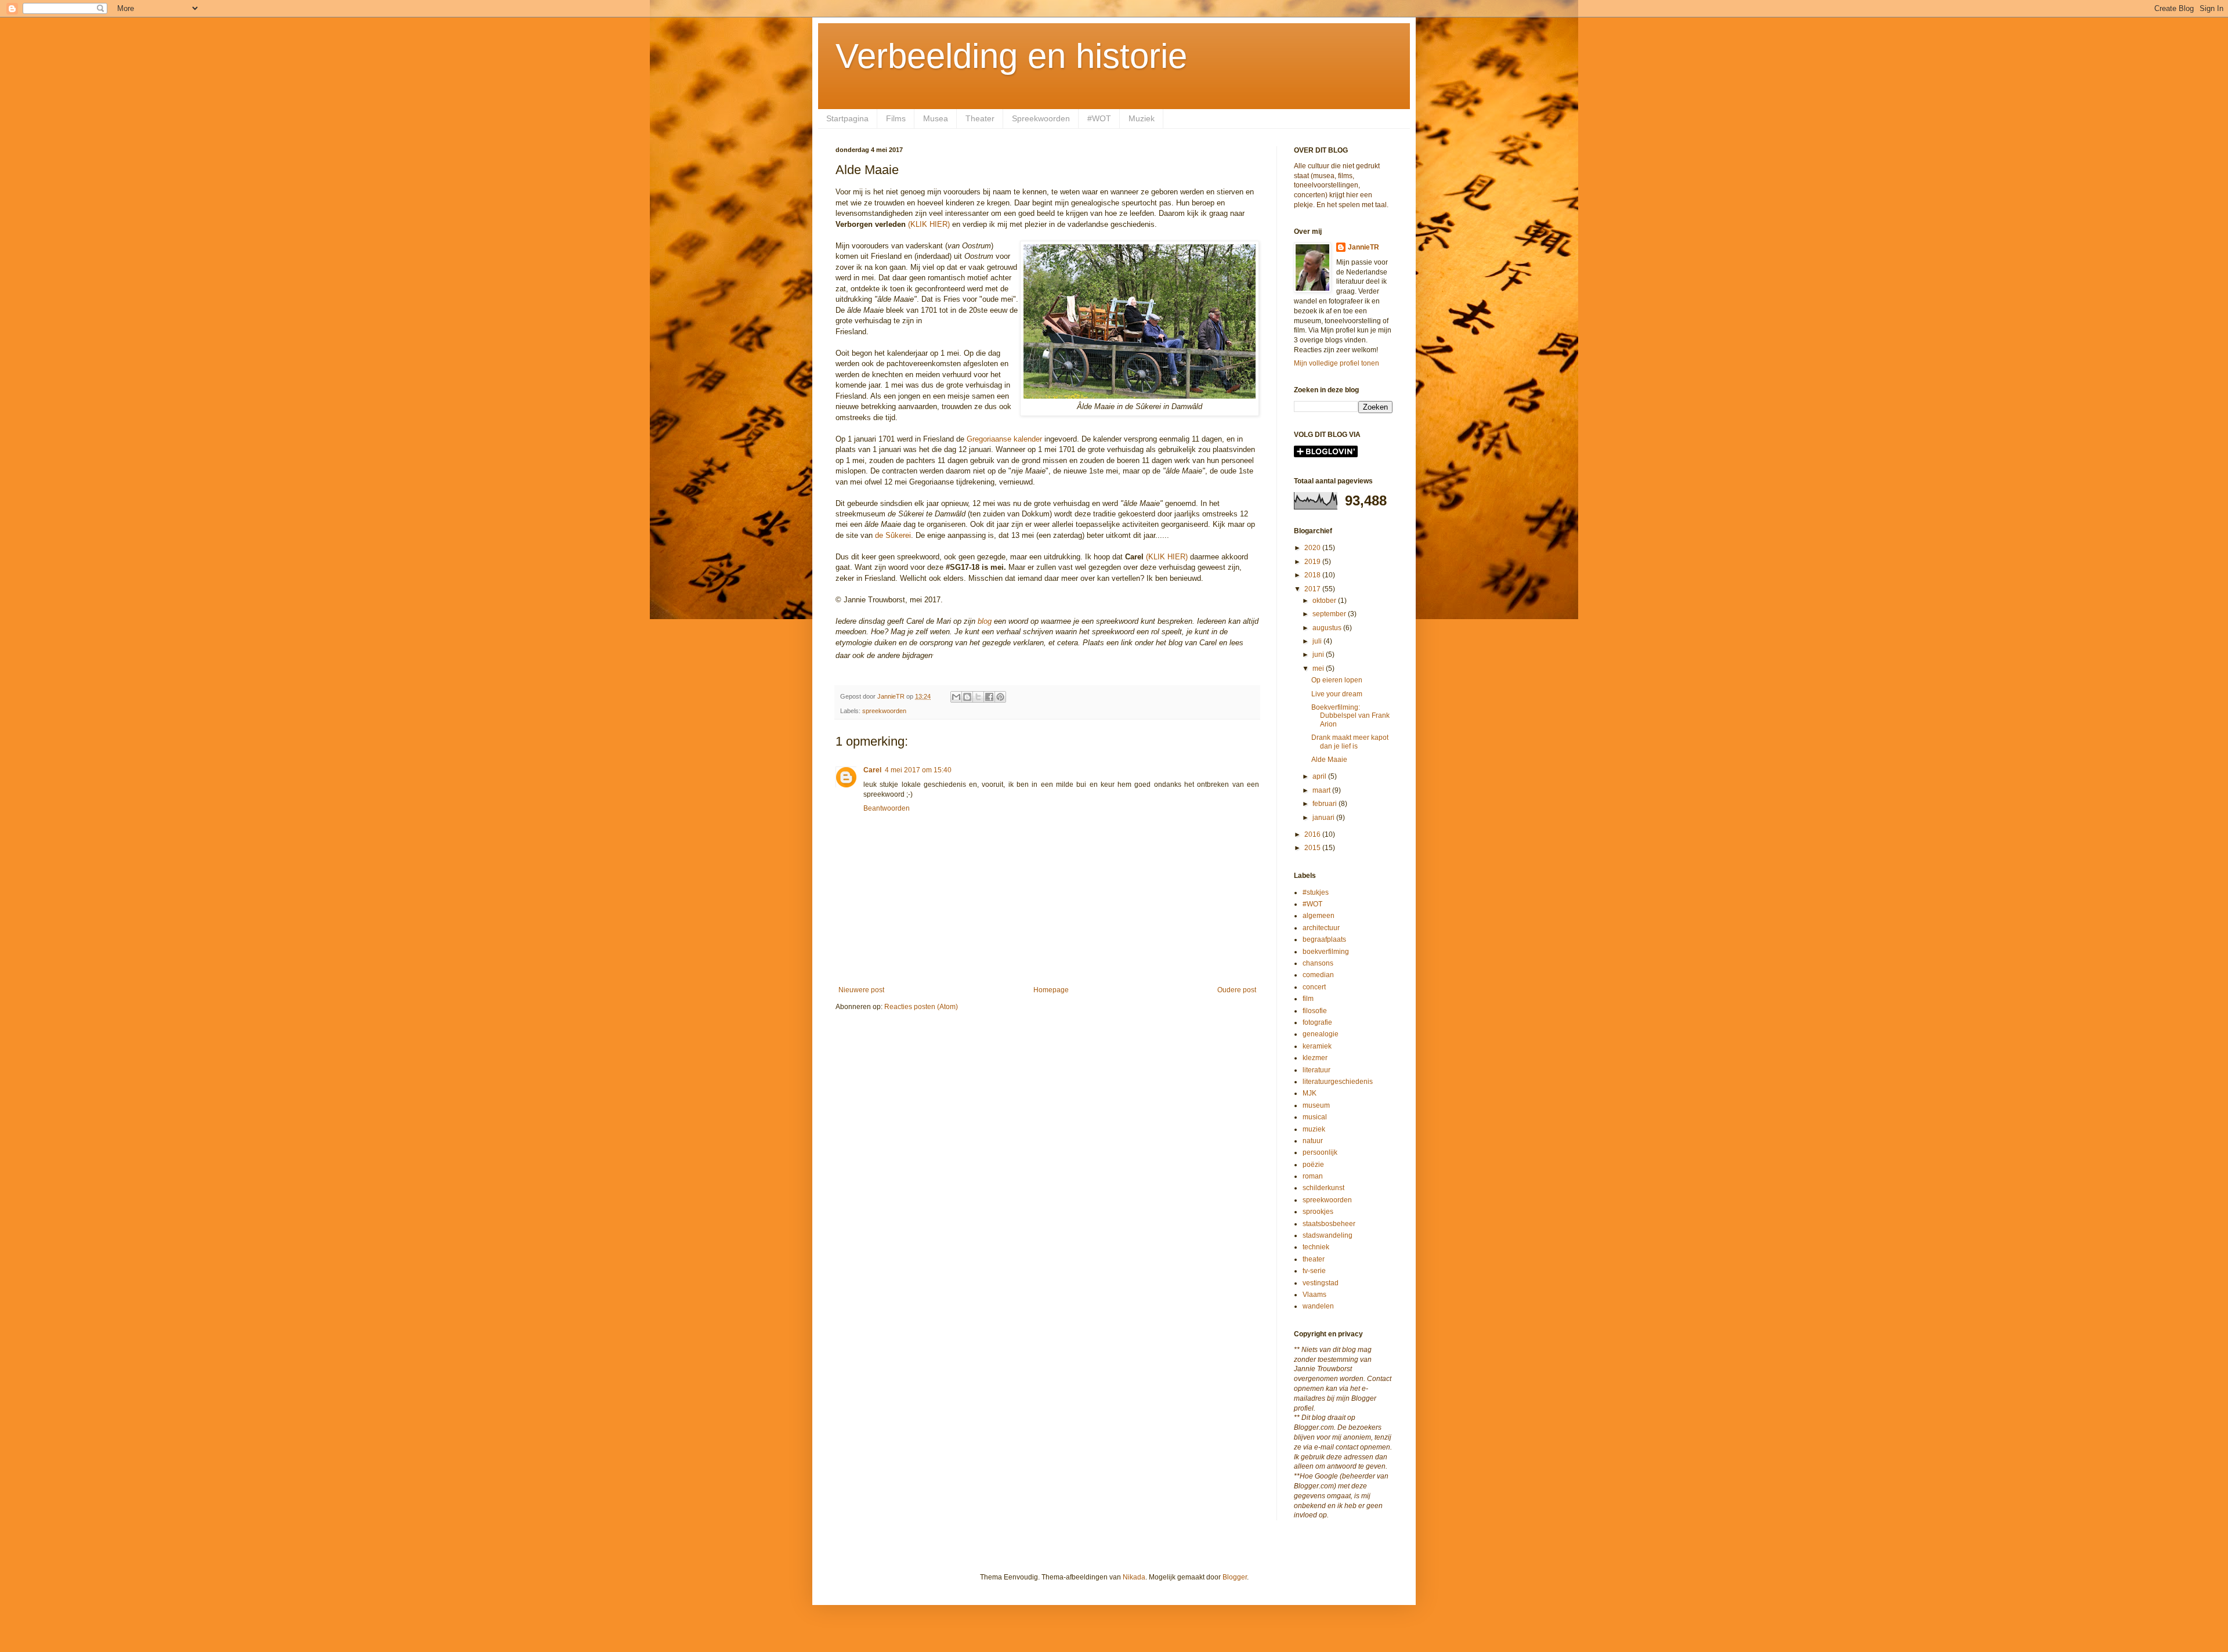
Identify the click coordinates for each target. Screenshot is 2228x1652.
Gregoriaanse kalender (1004, 439)
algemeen (1319, 916)
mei (1319, 668)
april (1320, 776)
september (1330, 614)
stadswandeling (1328, 1235)
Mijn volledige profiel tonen (1337, 363)
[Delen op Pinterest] (1000, 697)
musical (1315, 1117)
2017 (1313, 589)
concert (1314, 987)
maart (1322, 790)
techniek (1316, 1247)
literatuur (1316, 1070)
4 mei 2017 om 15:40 (918, 770)
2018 (1313, 575)
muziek (1314, 1129)
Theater (980, 118)
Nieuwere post (861, 990)
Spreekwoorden (1041, 118)
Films (896, 118)
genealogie (1321, 1034)
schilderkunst (1323, 1188)
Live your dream (1337, 694)
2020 (1313, 548)
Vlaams (1314, 1295)
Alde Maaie (1329, 760)
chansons (1318, 963)
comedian (1318, 975)
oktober (1325, 601)
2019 (1313, 562)
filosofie (1315, 1011)
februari (1325, 804)
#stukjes (1316, 892)
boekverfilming (1326, 952)
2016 (1313, 834)
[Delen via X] (978, 697)
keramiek (1317, 1046)
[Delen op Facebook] (989, 697)
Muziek (1142, 118)
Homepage (1051, 990)
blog (985, 621)
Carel (872, 770)
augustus (1328, 628)
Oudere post (1237, 990)
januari (1324, 818)
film (1308, 999)
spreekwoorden (884, 711)
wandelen (1318, 1306)
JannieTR (1363, 247)
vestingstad (1321, 1283)
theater (1314, 1259)
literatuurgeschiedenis (1338, 1082)
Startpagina (847, 118)
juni (1319, 655)
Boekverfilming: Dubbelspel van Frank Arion (1350, 716)
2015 (1313, 848)
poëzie (1313, 1165)
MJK (1310, 1093)
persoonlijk (1320, 1152)
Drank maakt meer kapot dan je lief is (1350, 742)
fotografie (1317, 1022)
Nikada (1134, 1577)
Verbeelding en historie (1011, 56)
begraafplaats (1324, 939)
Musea (936, 118)
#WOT (1099, 118)
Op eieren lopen (1337, 680)
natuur (1313, 1141)
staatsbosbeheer (1329, 1224)
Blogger (1235, 1577)
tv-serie (1314, 1271)
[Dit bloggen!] (967, 697)
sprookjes (1318, 1212)
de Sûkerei (893, 535)
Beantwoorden (887, 808)
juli (1318, 641)
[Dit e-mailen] (956, 697)
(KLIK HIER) (930, 224)
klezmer (1315, 1058)
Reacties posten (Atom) (921, 1007)
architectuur (1321, 928)
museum (1316, 1105)
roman (1313, 1176)
